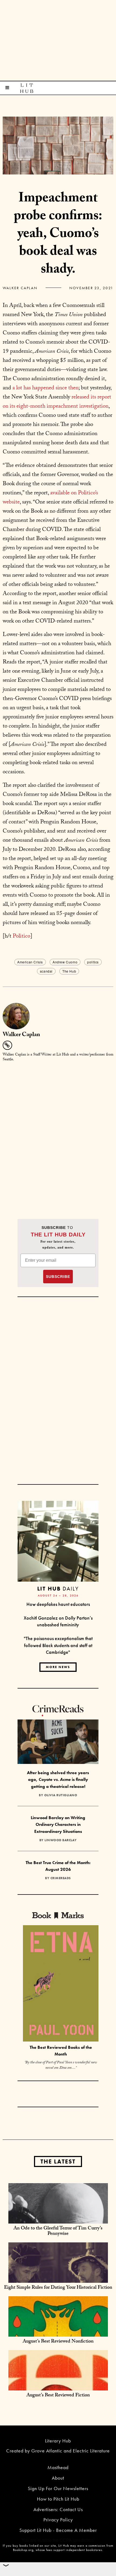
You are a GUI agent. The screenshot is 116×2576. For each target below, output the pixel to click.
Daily (58, 1588)
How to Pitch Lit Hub (58, 2499)
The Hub (69, 971)
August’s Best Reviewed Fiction (58, 2396)
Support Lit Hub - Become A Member (58, 2530)
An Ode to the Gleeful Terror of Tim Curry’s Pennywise (58, 2231)
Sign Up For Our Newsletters (58, 2488)
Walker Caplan (20, 288)
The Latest (58, 2161)
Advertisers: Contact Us (58, 2509)
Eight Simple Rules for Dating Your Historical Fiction (58, 2288)
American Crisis (30, 962)
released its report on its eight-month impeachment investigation (57, 402)
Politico (21, 937)
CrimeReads (61, 1878)
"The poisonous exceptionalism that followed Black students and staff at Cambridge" (58, 1645)
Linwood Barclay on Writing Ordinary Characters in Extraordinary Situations (58, 1824)
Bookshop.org (23, 2550)
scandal (46, 971)
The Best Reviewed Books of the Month (61, 2051)
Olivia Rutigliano (61, 1795)
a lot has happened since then (45, 389)
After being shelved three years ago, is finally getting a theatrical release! (58, 1780)
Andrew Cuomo (65, 962)
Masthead (58, 2467)
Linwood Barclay (61, 1840)
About (58, 2478)
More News (58, 1667)
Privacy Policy (58, 2520)
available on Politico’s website (50, 498)
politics (93, 962)
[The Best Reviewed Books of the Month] (61, 1984)
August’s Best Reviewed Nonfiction (58, 2342)
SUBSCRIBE (58, 1277)
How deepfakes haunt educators (58, 1604)
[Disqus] (58, 1134)
